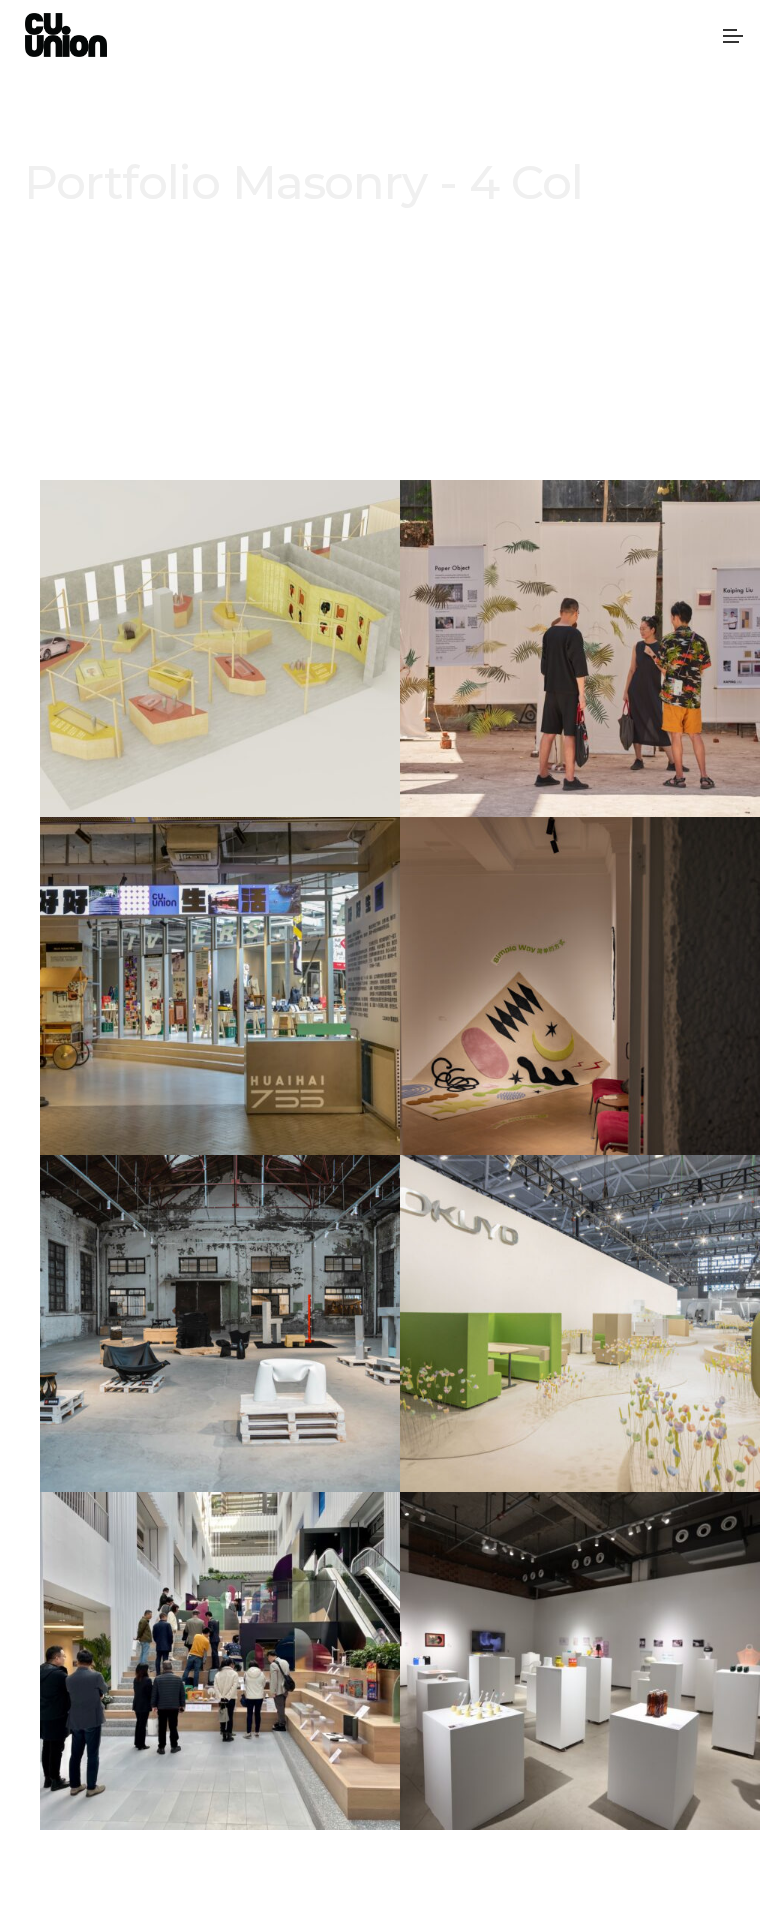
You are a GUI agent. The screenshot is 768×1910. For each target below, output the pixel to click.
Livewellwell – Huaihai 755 (220, 1011)
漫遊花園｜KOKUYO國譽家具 (580, 1349)
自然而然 (580, 1011)
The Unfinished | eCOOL (580, 1686)
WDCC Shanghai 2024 (220, 674)
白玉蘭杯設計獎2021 (220, 1686)
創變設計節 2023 (220, 1349)
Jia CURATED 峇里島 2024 (580, 674)
